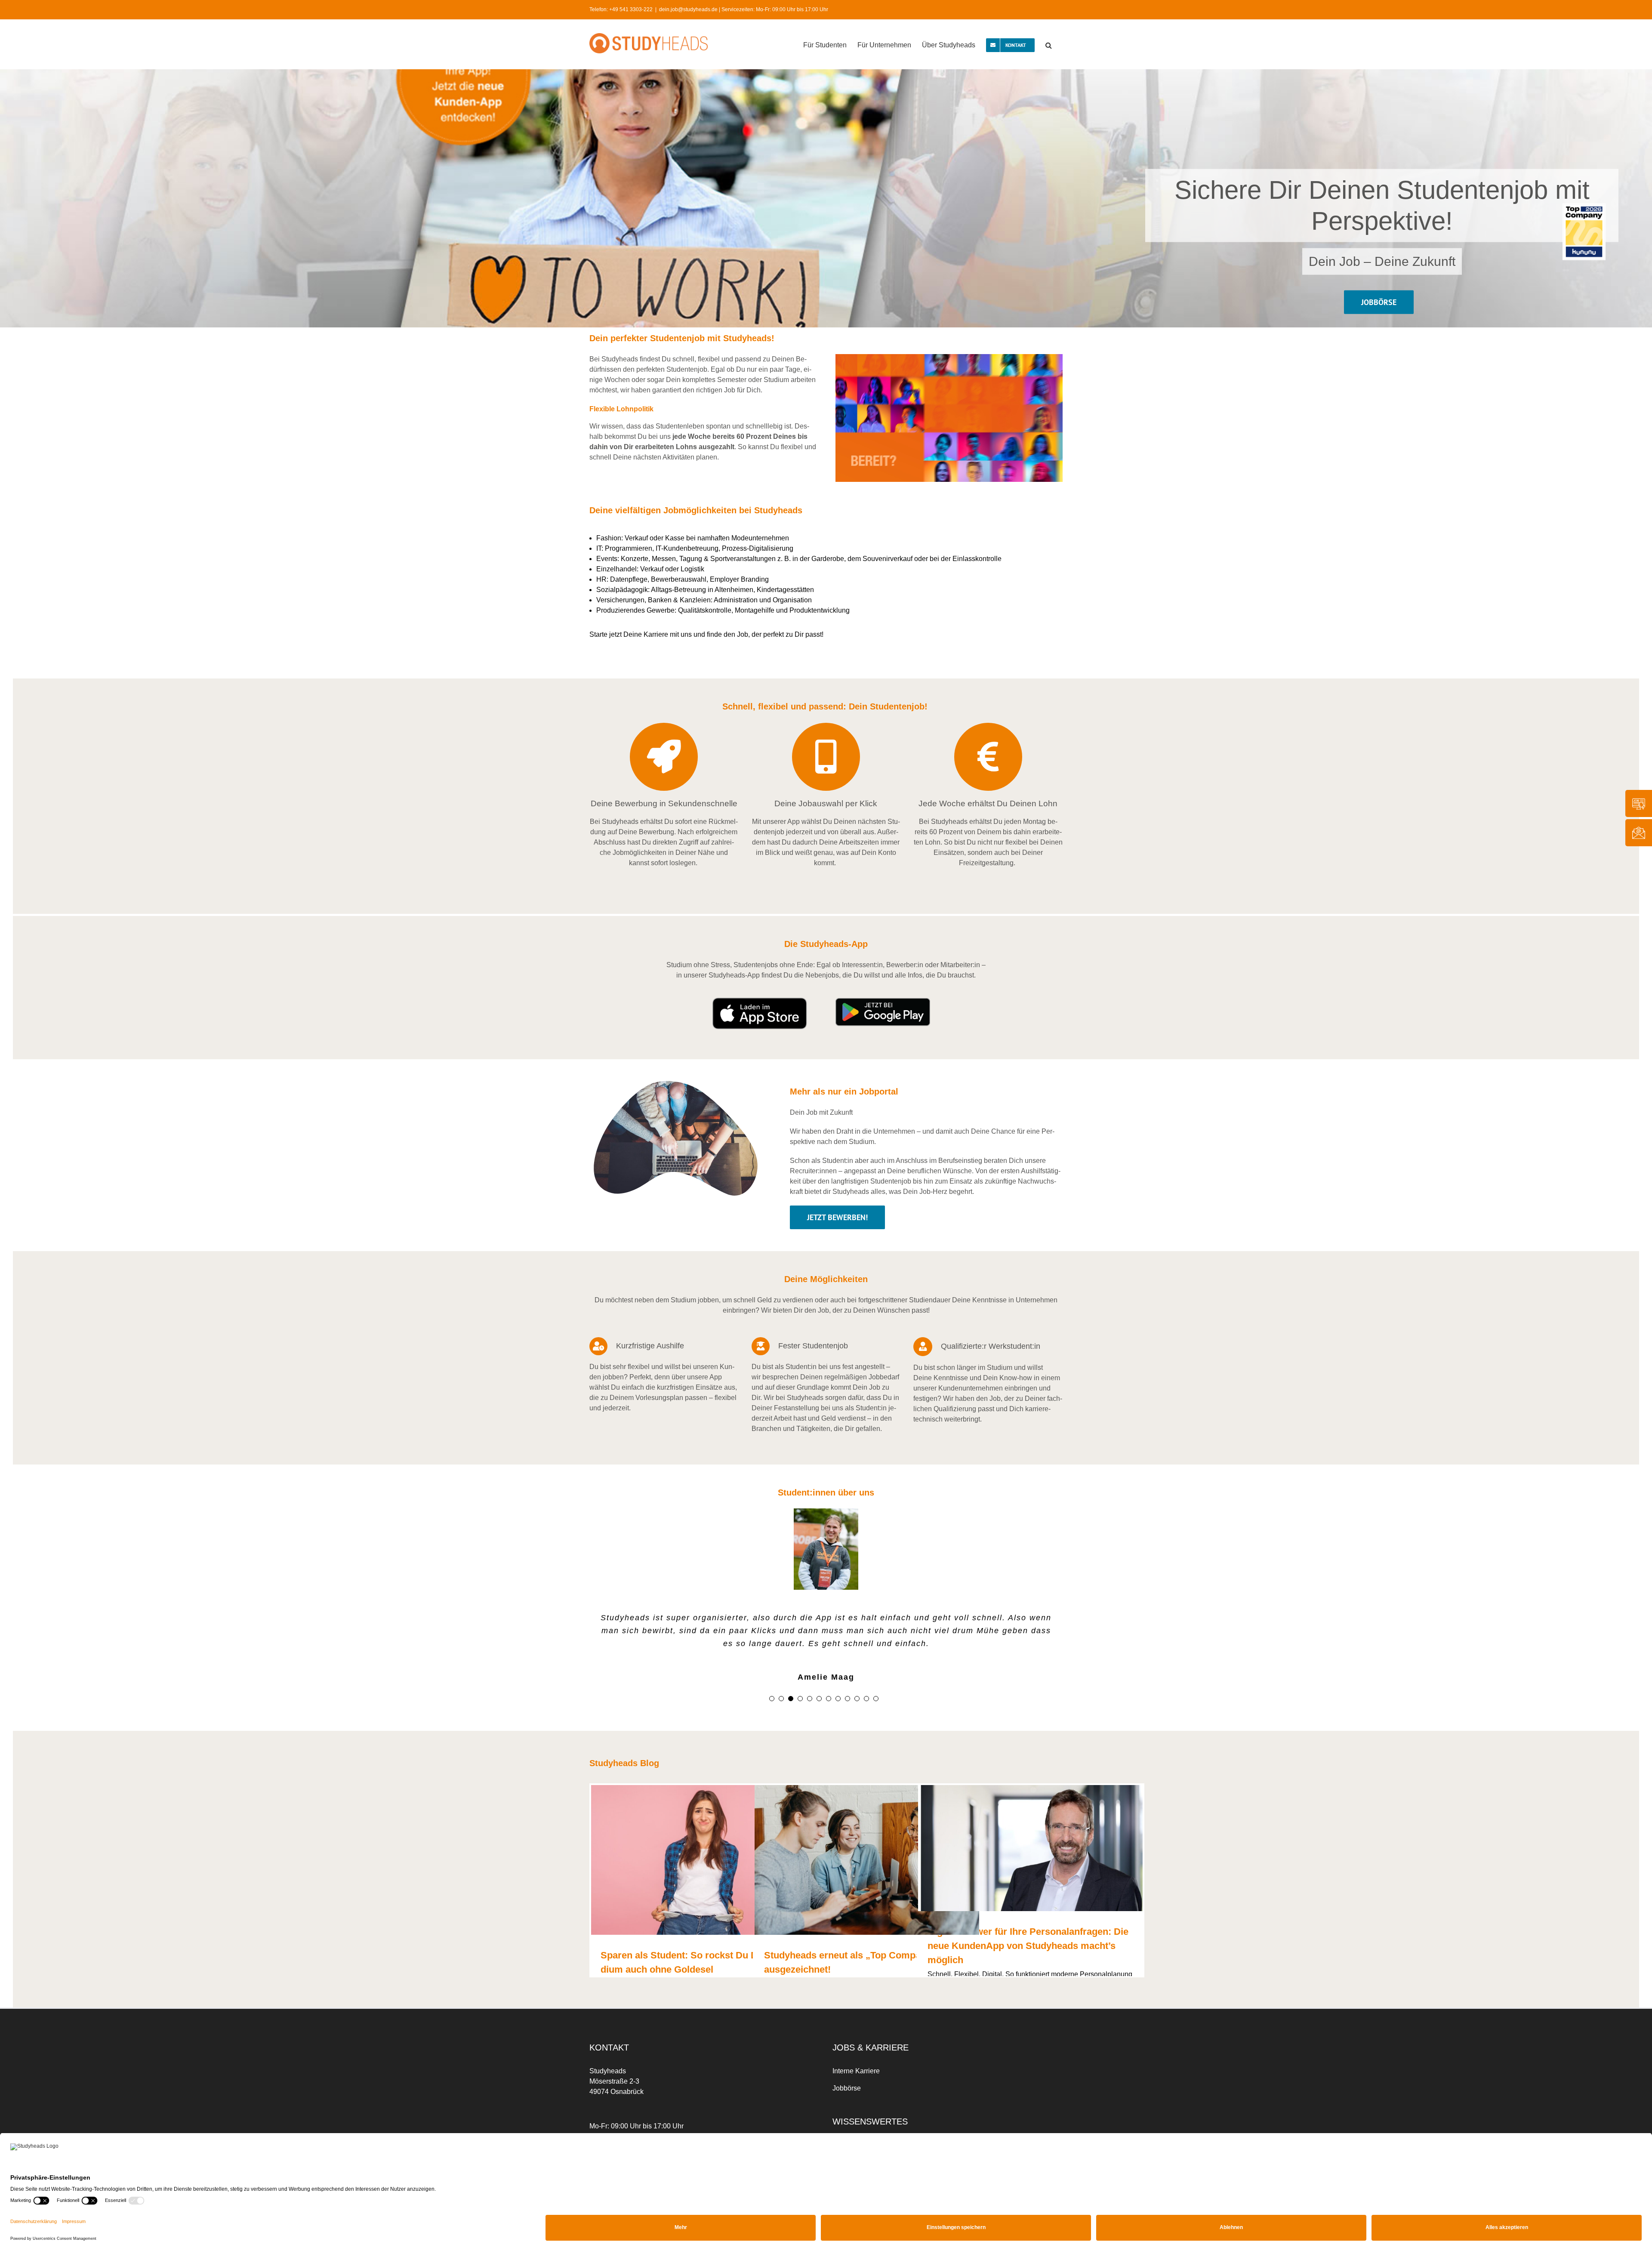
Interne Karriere (856, 2071)
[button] (1049, 44)
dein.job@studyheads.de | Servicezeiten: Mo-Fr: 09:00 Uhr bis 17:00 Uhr (744, 9)
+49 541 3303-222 (631, 9)
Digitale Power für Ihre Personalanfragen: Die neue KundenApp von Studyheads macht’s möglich (1028, 1946)
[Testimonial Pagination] (772, 1699)
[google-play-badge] (883, 1001)
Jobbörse (847, 2089)
